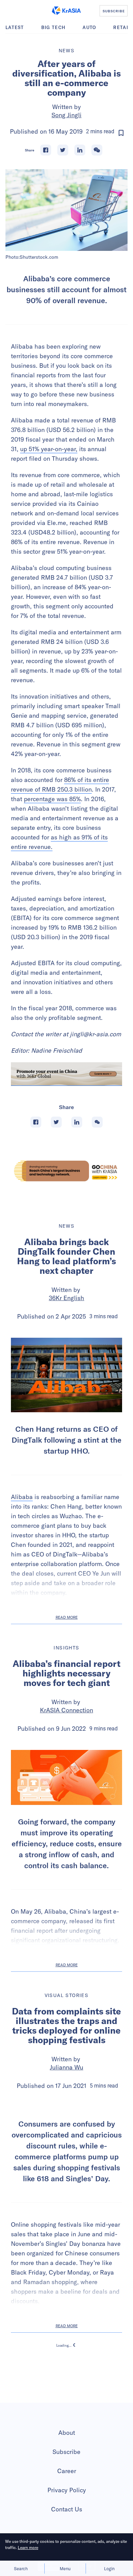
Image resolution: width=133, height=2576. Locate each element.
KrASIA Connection (66, 1710)
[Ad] (66, 1171)
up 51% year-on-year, (49, 449)
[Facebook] (46, 150)
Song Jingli (66, 115)
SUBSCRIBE (114, 11)
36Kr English (66, 1298)
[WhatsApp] (97, 150)
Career (67, 2526)
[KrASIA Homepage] (66, 11)
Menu (65, 2568)
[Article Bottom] (66, 1074)
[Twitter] (63, 150)
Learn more (28, 2547)
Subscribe (66, 2507)
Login (109, 2568)
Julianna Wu (66, 2067)
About (67, 2488)
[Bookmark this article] (121, 133)
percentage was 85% (52, 799)
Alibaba (22, 1497)
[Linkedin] (80, 150)
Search (21, 2568)
